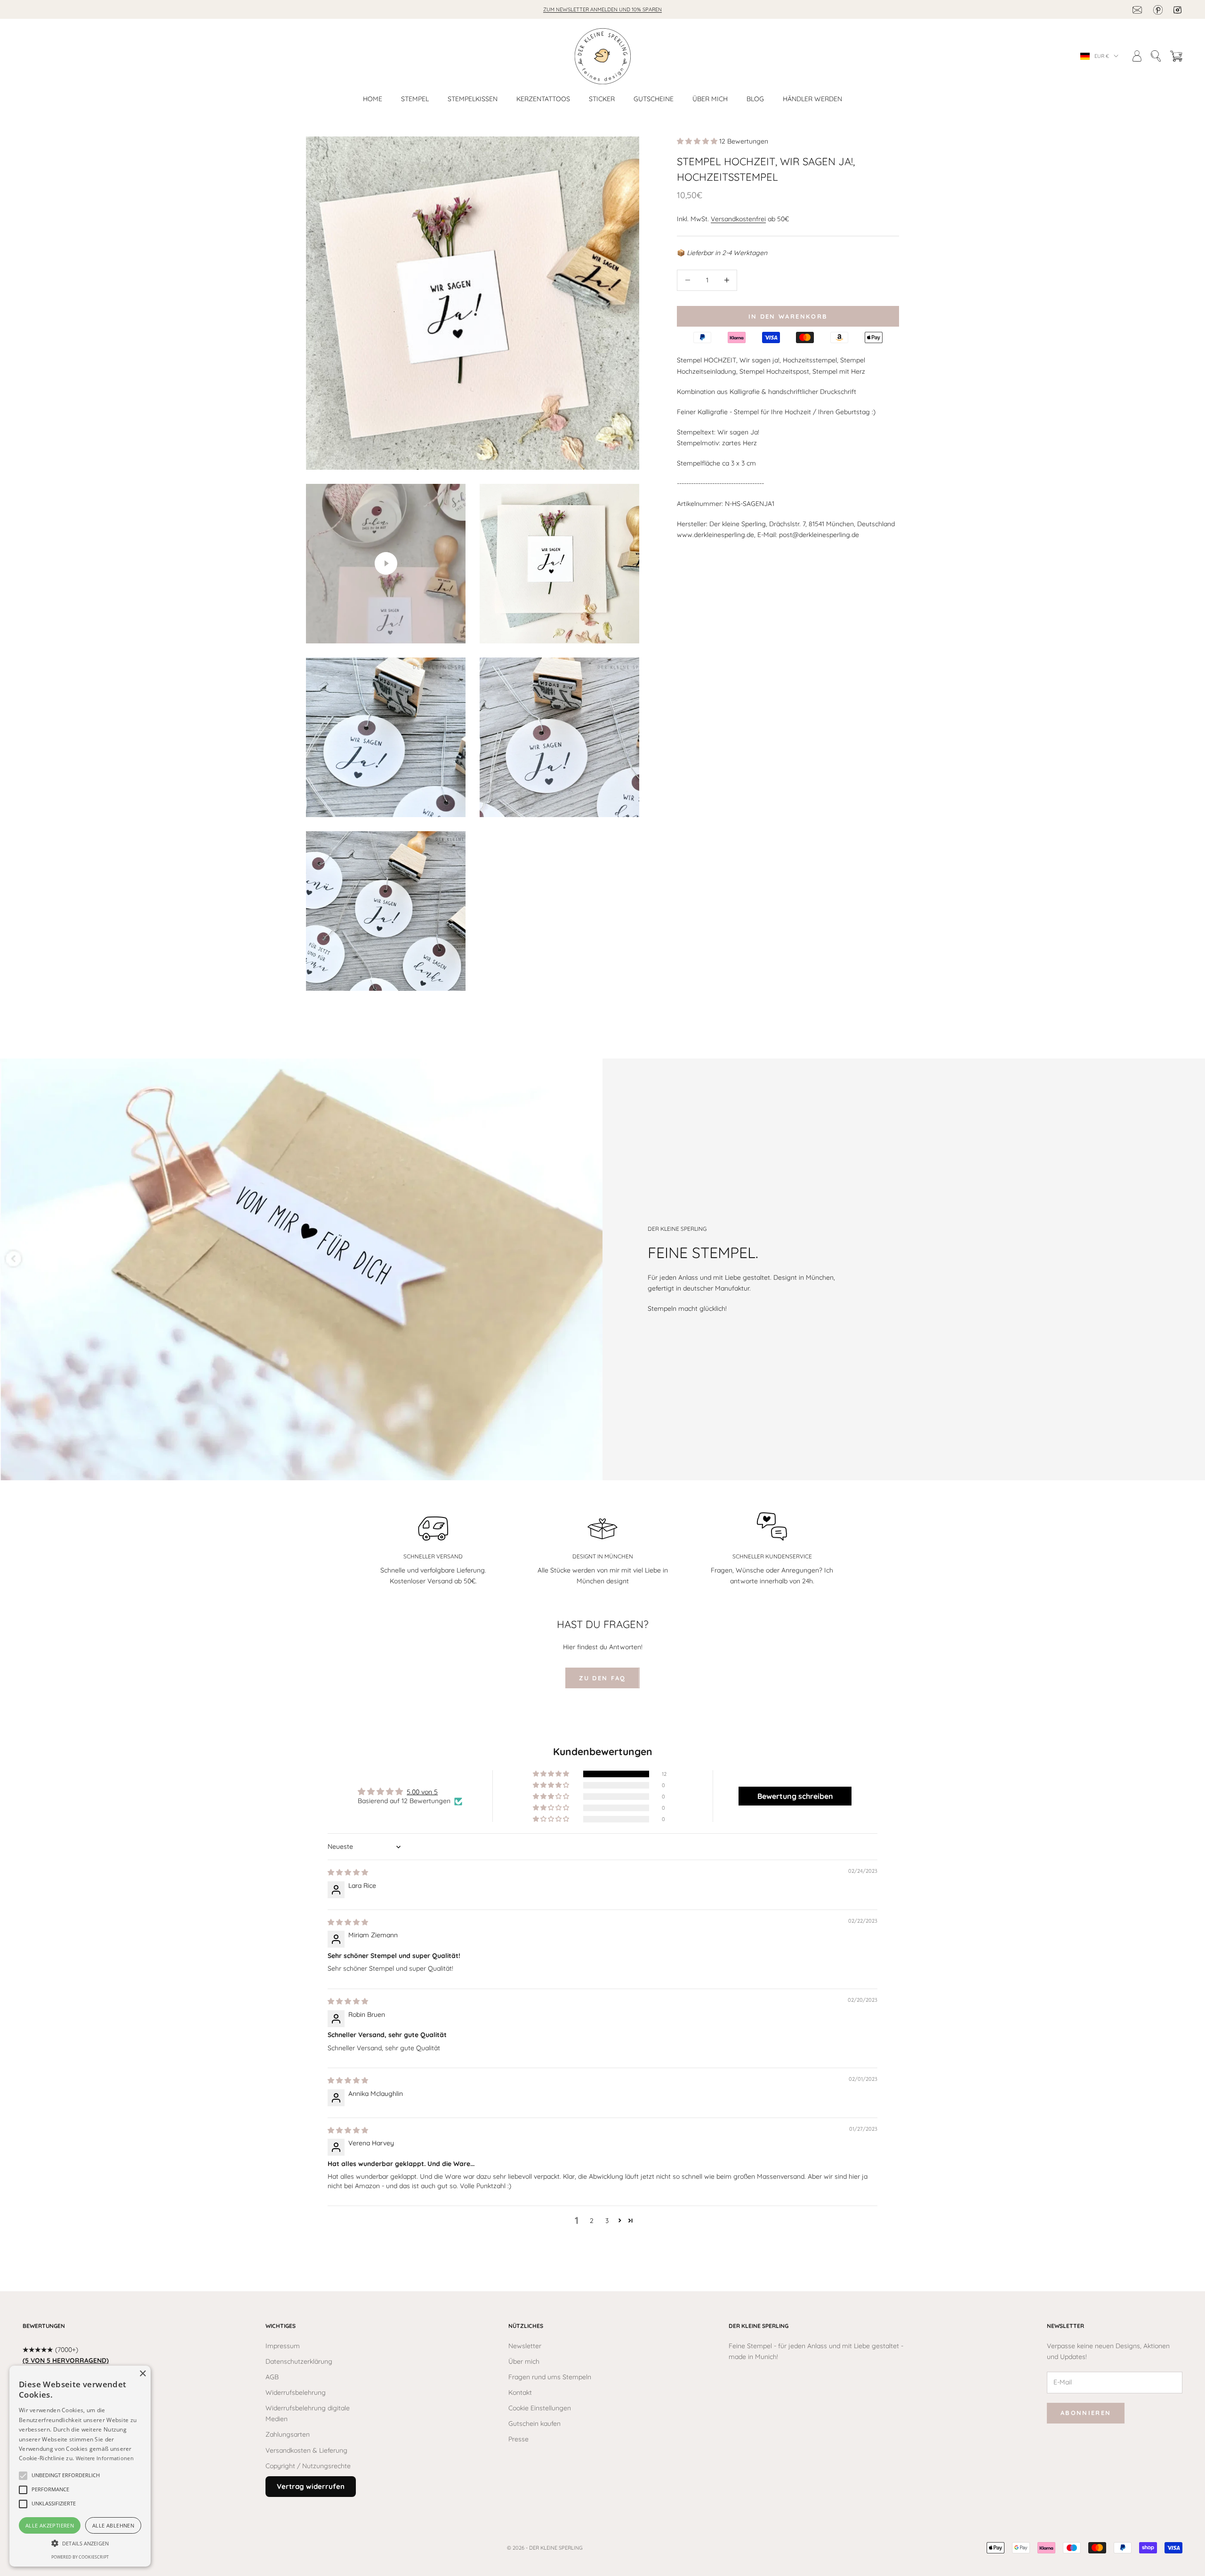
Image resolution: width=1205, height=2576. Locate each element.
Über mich (710, 99)
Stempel (415, 99)
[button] (698, 141)
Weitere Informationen (105, 2458)
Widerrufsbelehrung (296, 2392)
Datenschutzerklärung (299, 2361)
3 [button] (607, 2221)
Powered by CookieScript (80, 2557)
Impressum (283, 2346)
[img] (348, 1872)
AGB (272, 2377)
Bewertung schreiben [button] (795, 1796)
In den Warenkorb (788, 316)
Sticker (602, 99)
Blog (755, 99)
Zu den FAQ (602, 1678)
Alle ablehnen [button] (113, 2525)
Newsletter (525, 2346)
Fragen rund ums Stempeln (550, 2377)
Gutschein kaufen (534, 2424)
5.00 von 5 (422, 1792)
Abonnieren (1086, 2413)
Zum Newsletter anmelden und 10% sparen (602, 9)
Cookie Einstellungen (540, 2408)
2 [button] (592, 2221)
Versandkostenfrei (738, 218)
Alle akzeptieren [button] (50, 2525)
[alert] (80, 2466)
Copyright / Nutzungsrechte (308, 2466)
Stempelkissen (473, 99)
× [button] (142, 2374)
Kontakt (520, 2392)
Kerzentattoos (543, 99)
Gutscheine (654, 99)
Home (373, 99)
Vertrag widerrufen (311, 2486)
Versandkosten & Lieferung (306, 2450)
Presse (518, 2439)
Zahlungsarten (288, 2434)
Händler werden (812, 99)
